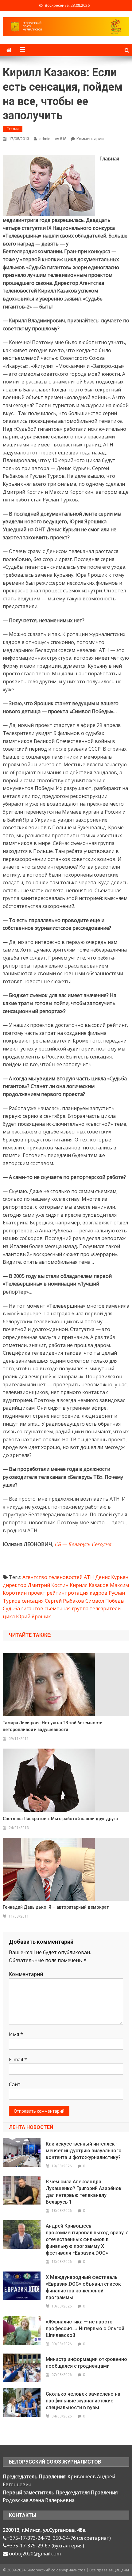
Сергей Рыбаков (64, 1601)
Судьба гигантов (23, 1608)
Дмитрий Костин (48, 1585)
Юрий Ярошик (33, 1616)
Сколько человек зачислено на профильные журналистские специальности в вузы (83, 2401)
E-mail (18, 2060)
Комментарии (90, 139)
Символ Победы (105, 1601)
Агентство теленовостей (52, 1577)
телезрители (105, 1608)
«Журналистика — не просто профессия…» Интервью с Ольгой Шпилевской (85, 2329)
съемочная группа (66, 1608)
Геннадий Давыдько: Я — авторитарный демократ (56, 1907)
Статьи (13, 129)
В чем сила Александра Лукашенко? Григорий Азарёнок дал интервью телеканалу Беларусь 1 (84, 2192)
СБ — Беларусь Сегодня (83, 1544)
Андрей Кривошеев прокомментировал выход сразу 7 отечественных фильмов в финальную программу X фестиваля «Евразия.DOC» (87, 2239)
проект (37, 1593)
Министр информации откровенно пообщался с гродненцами (86, 2363)
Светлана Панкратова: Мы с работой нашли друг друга (60, 1819)
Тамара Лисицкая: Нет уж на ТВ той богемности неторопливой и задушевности (53, 1726)
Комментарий (26, 1974)
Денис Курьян (112, 1577)
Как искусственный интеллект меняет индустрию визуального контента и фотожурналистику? (84, 2151)
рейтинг (57, 1593)
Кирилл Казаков (89, 1585)
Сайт (15, 2084)
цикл (9, 1616)
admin (45, 139)
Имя (16, 2034)
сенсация (33, 1601)
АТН (89, 1577)
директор (15, 1585)
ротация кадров (88, 1593)
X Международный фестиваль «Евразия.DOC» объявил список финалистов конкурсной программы (83, 2287)
